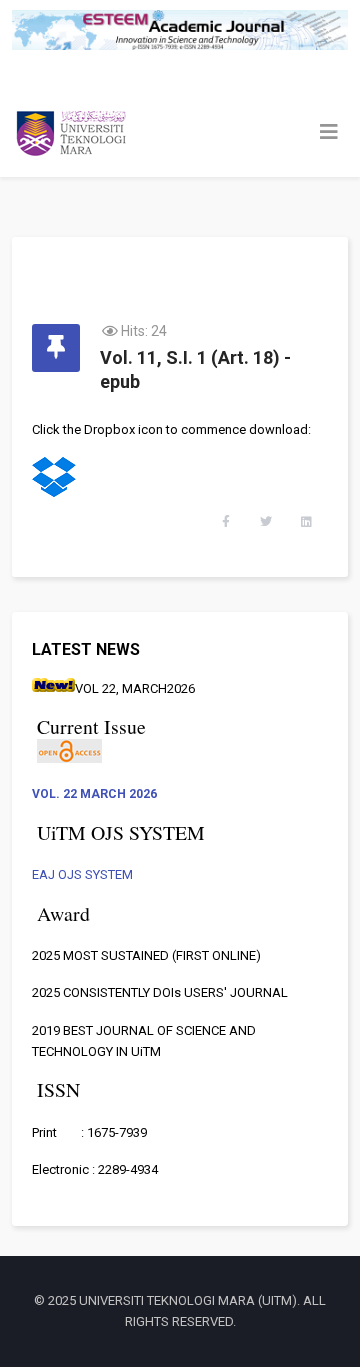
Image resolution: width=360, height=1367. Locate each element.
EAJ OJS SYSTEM (82, 874)
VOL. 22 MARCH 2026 (94, 794)
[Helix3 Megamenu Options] (329, 132)
